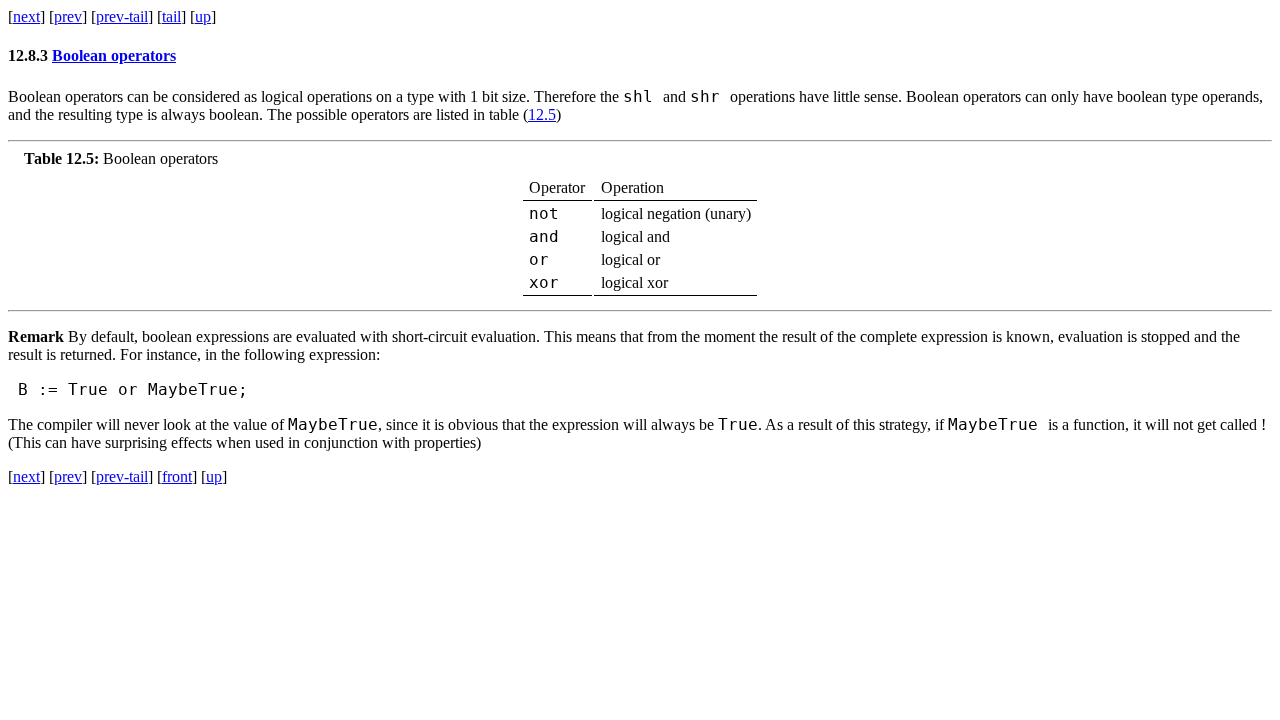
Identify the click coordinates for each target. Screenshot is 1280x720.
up (203, 16)
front (177, 476)
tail (171, 16)
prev (68, 16)
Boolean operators (114, 55)
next (26, 16)
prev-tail (122, 16)
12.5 (542, 114)
